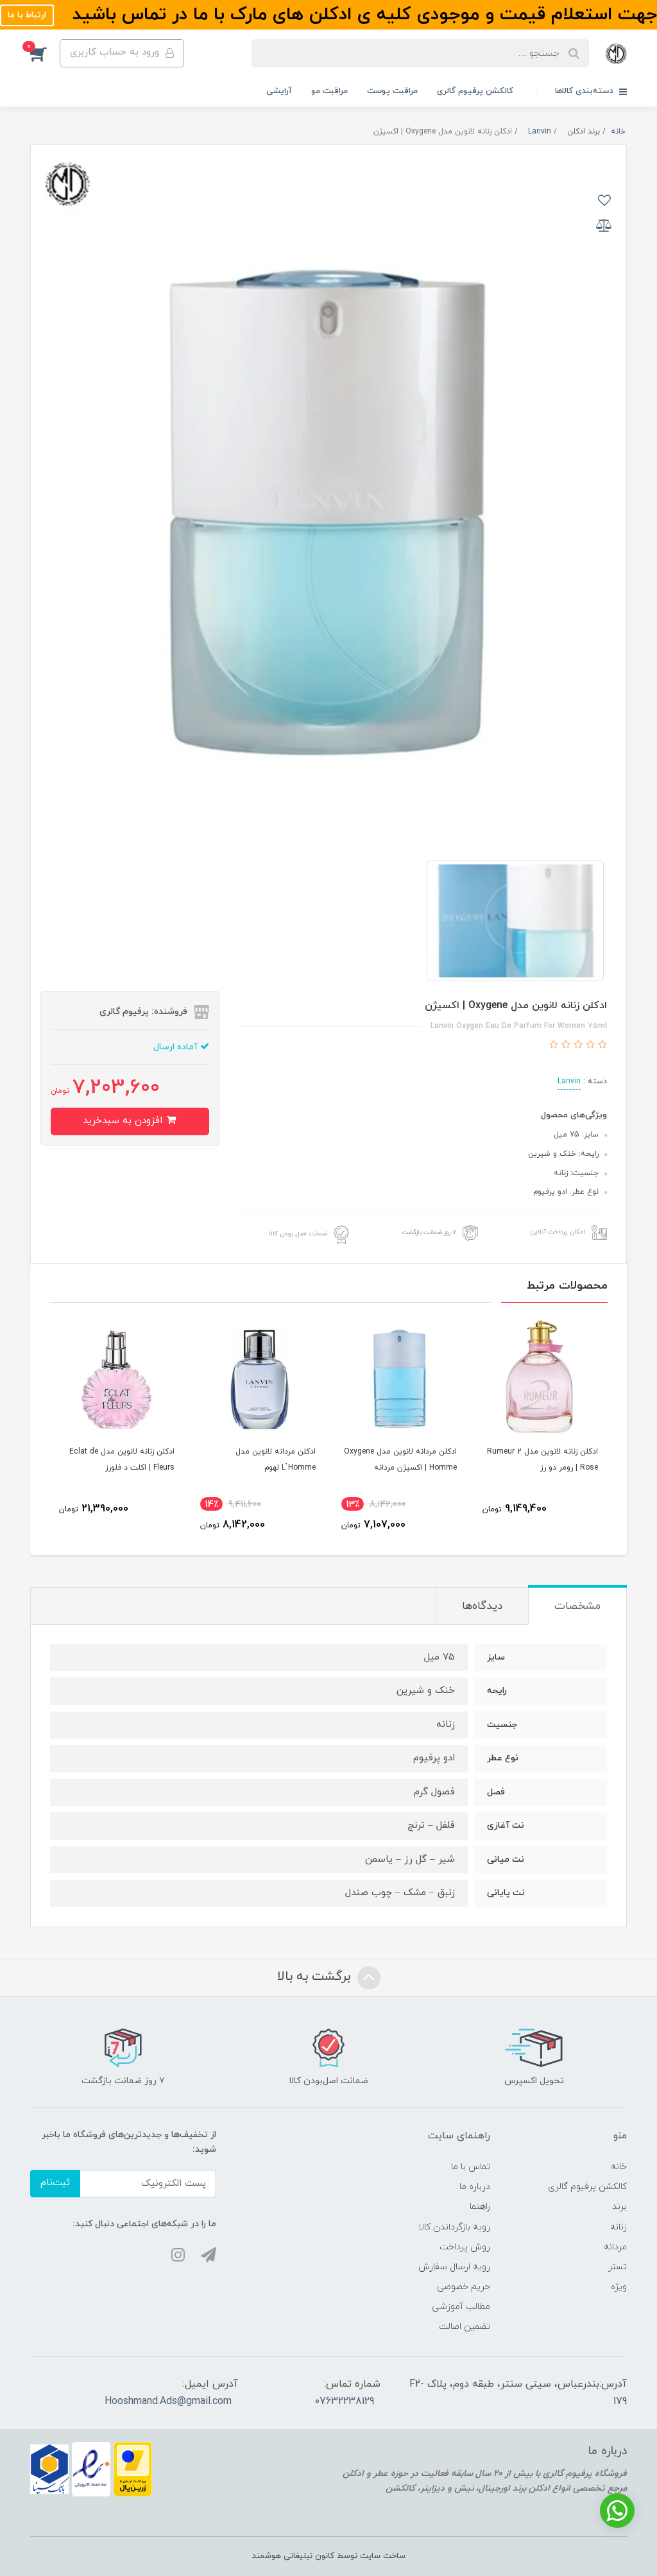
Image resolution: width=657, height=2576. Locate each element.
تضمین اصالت (465, 2327)
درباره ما (475, 2187)
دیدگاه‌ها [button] (482, 1606)
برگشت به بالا (316, 1977)
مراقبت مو (329, 91)
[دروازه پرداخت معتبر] (133, 2469)
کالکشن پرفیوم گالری (475, 91)
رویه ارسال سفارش (454, 2267)
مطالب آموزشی (461, 2307)
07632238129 (344, 2401)
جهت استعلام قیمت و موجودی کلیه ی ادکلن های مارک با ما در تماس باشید (362, 15)
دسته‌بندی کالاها (585, 91)
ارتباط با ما (27, 15)
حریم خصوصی (464, 2287)
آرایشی (279, 91)
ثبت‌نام (55, 2183)
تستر (618, 2267)
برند (619, 2207)
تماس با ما (471, 2167)
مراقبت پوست (392, 91)
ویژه (619, 2287)
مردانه (615, 2247)
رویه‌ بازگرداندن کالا (454, 2227)
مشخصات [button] (577, 1606)
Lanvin (569, 1081)
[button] (45, 53)
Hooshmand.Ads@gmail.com (168, 2401)
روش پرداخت (465, 2247)
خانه (619, 2167)
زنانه (619, 2227)
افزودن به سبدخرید (124, 1121)
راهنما (480, 2207)
